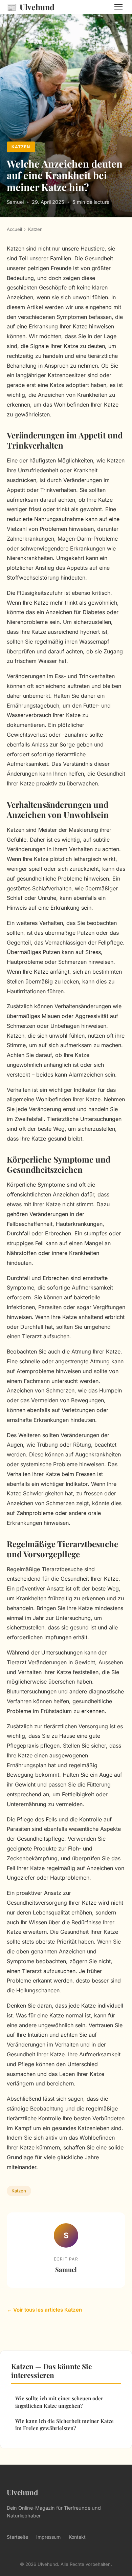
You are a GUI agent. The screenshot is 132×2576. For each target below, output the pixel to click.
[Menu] (118, 7)
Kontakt (77, 2537)
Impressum (48, 2537)
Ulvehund (31, 7)
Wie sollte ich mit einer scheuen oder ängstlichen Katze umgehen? (59, 2402)
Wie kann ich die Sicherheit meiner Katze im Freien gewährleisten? (64, 2425)
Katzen (21, 147)
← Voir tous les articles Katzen (44, 2310)
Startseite (17, 2537)
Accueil (14, 229)
